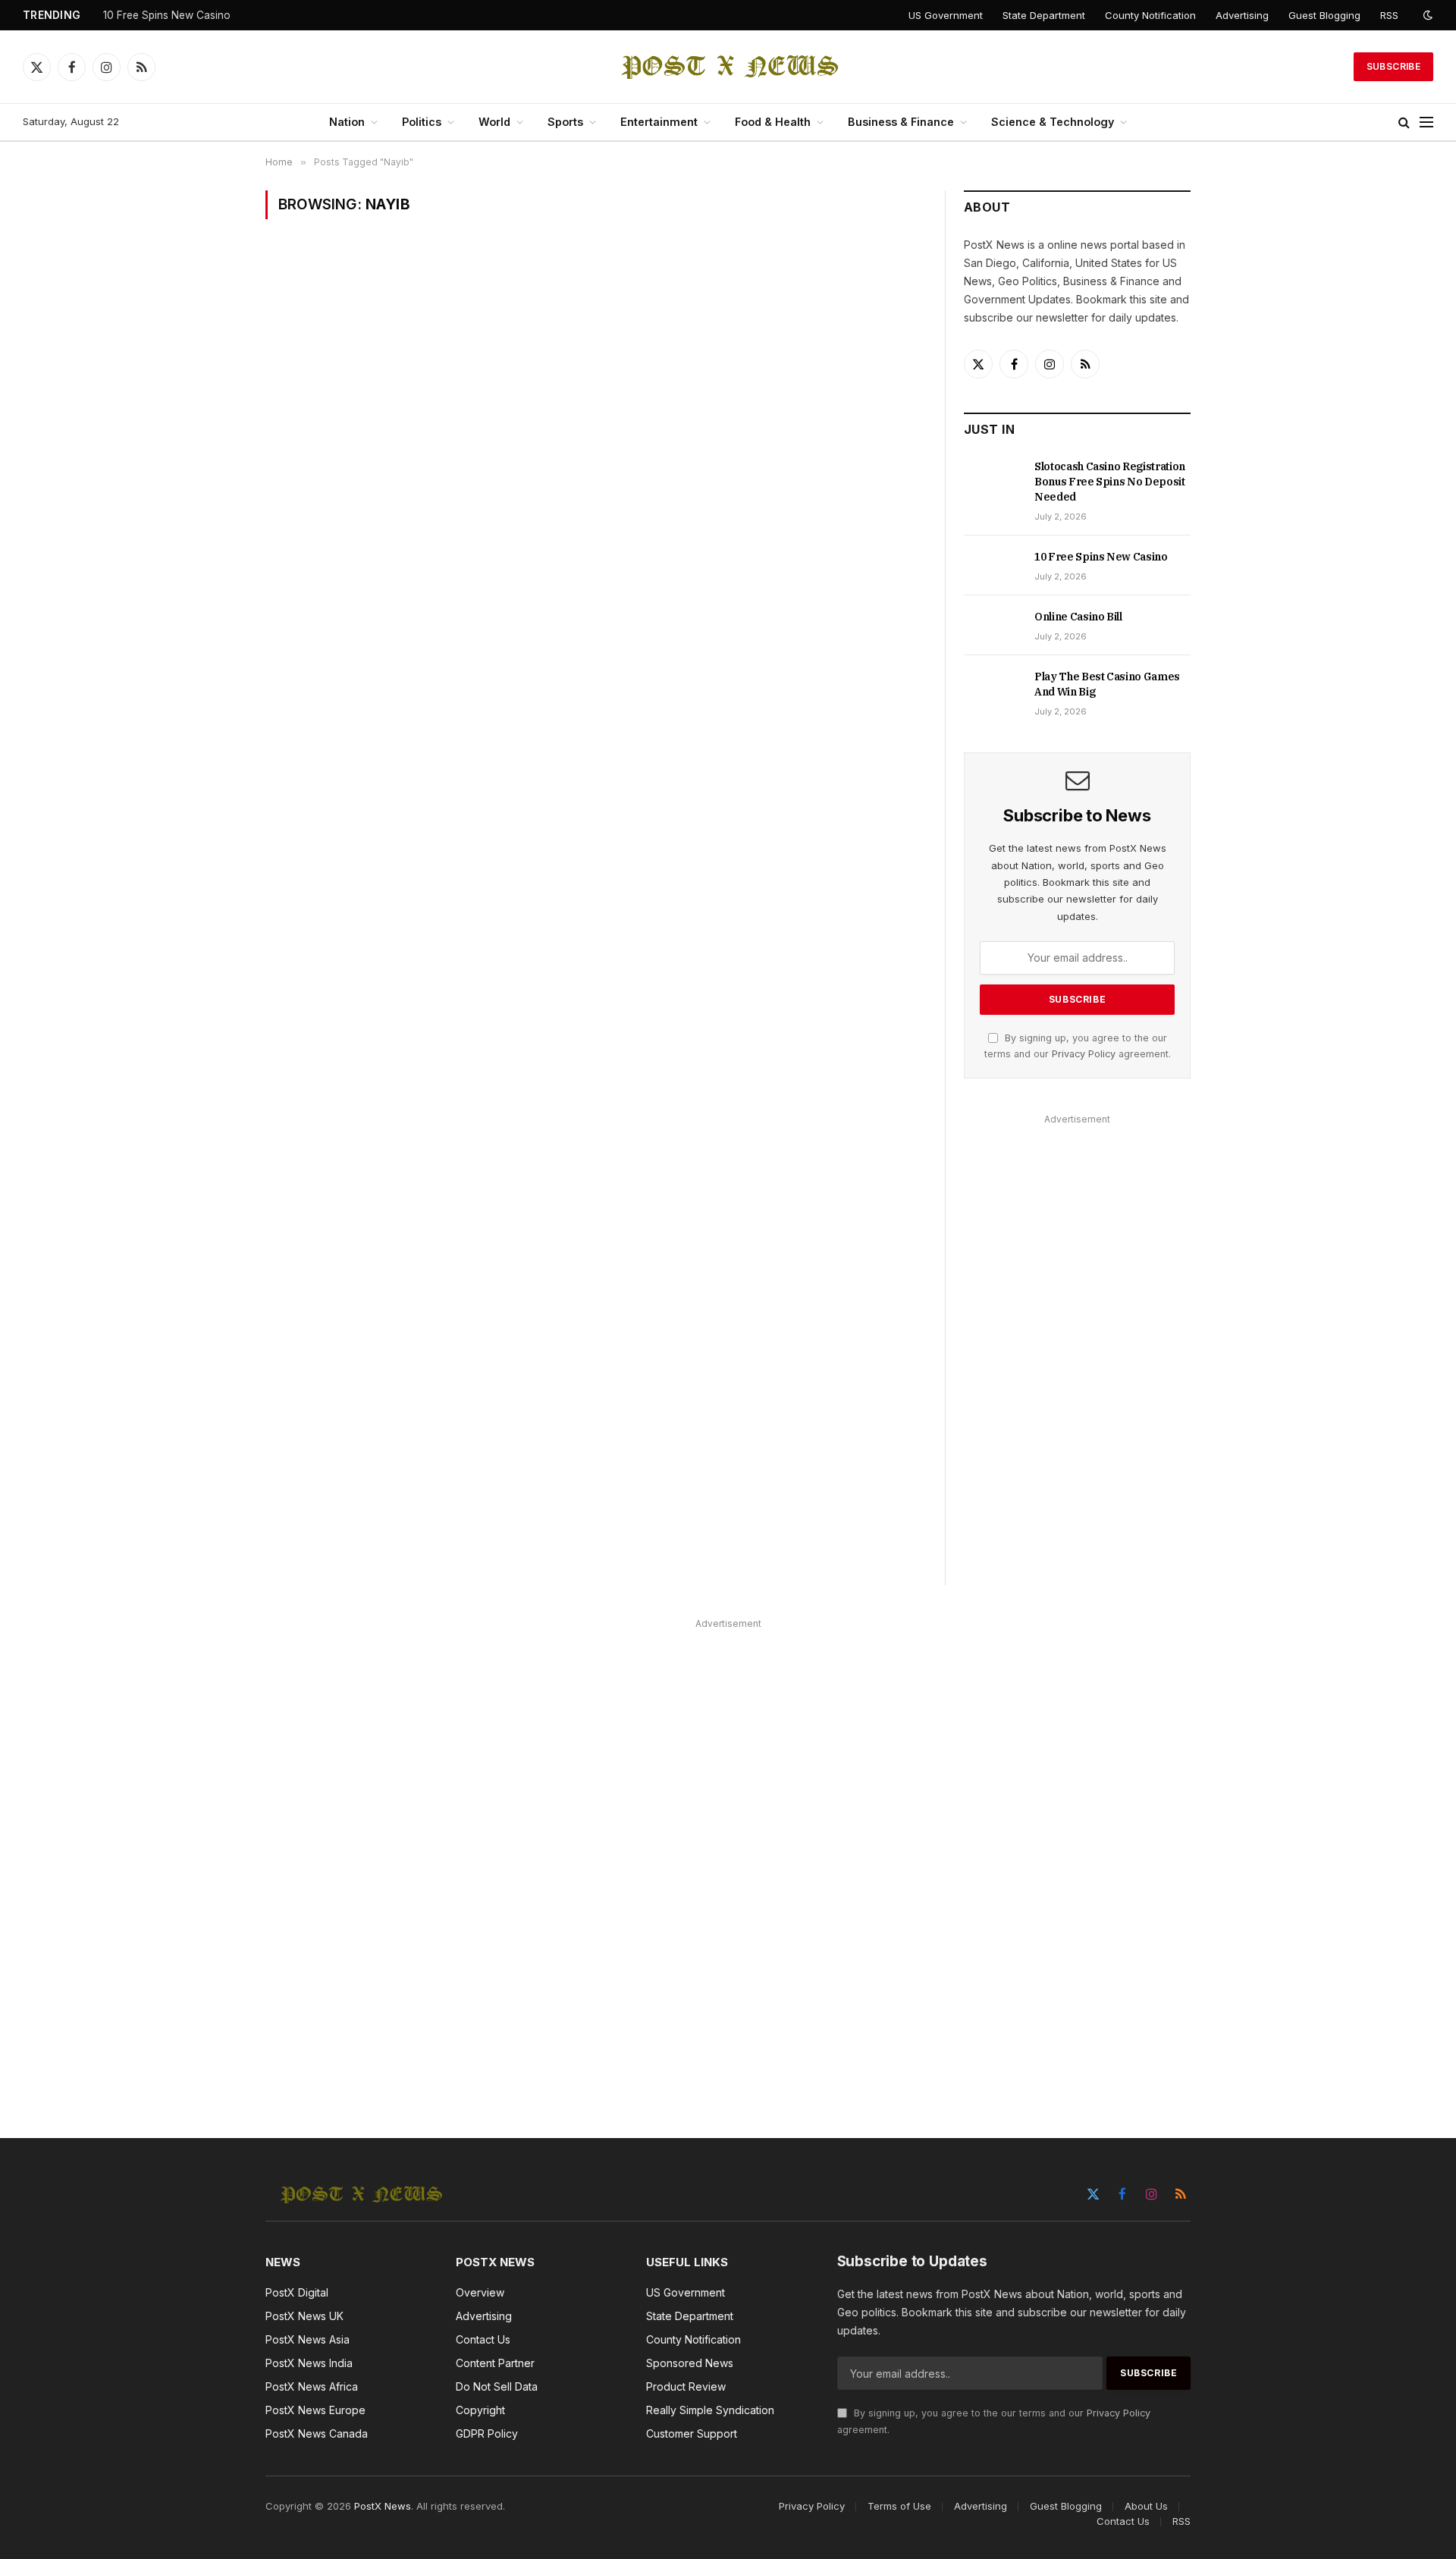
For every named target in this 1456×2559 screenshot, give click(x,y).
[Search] (1404, 122)
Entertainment (659, 122)
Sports (565, 122)
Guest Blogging (1324, 15)
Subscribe (1393, 66)
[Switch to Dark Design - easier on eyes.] (1426, 15)
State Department (1044, 15)
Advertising (1242, 15)
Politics (422, 122)
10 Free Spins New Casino (167, 15)
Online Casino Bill (1078, 617)
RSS (1389, 15)
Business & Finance (901, 122)
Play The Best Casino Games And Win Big (1107, 684)
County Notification (1150, 15)
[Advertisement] (1077, 1357)
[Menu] (1426, 122)
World (494, 122)
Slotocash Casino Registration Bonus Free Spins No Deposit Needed (1110, 482)
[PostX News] (728, 67)
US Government (946, 15)
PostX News (383, 2506)
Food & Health (773, 122)
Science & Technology (1053, 122)
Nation (347, 122)
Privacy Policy (1084, 1054)
